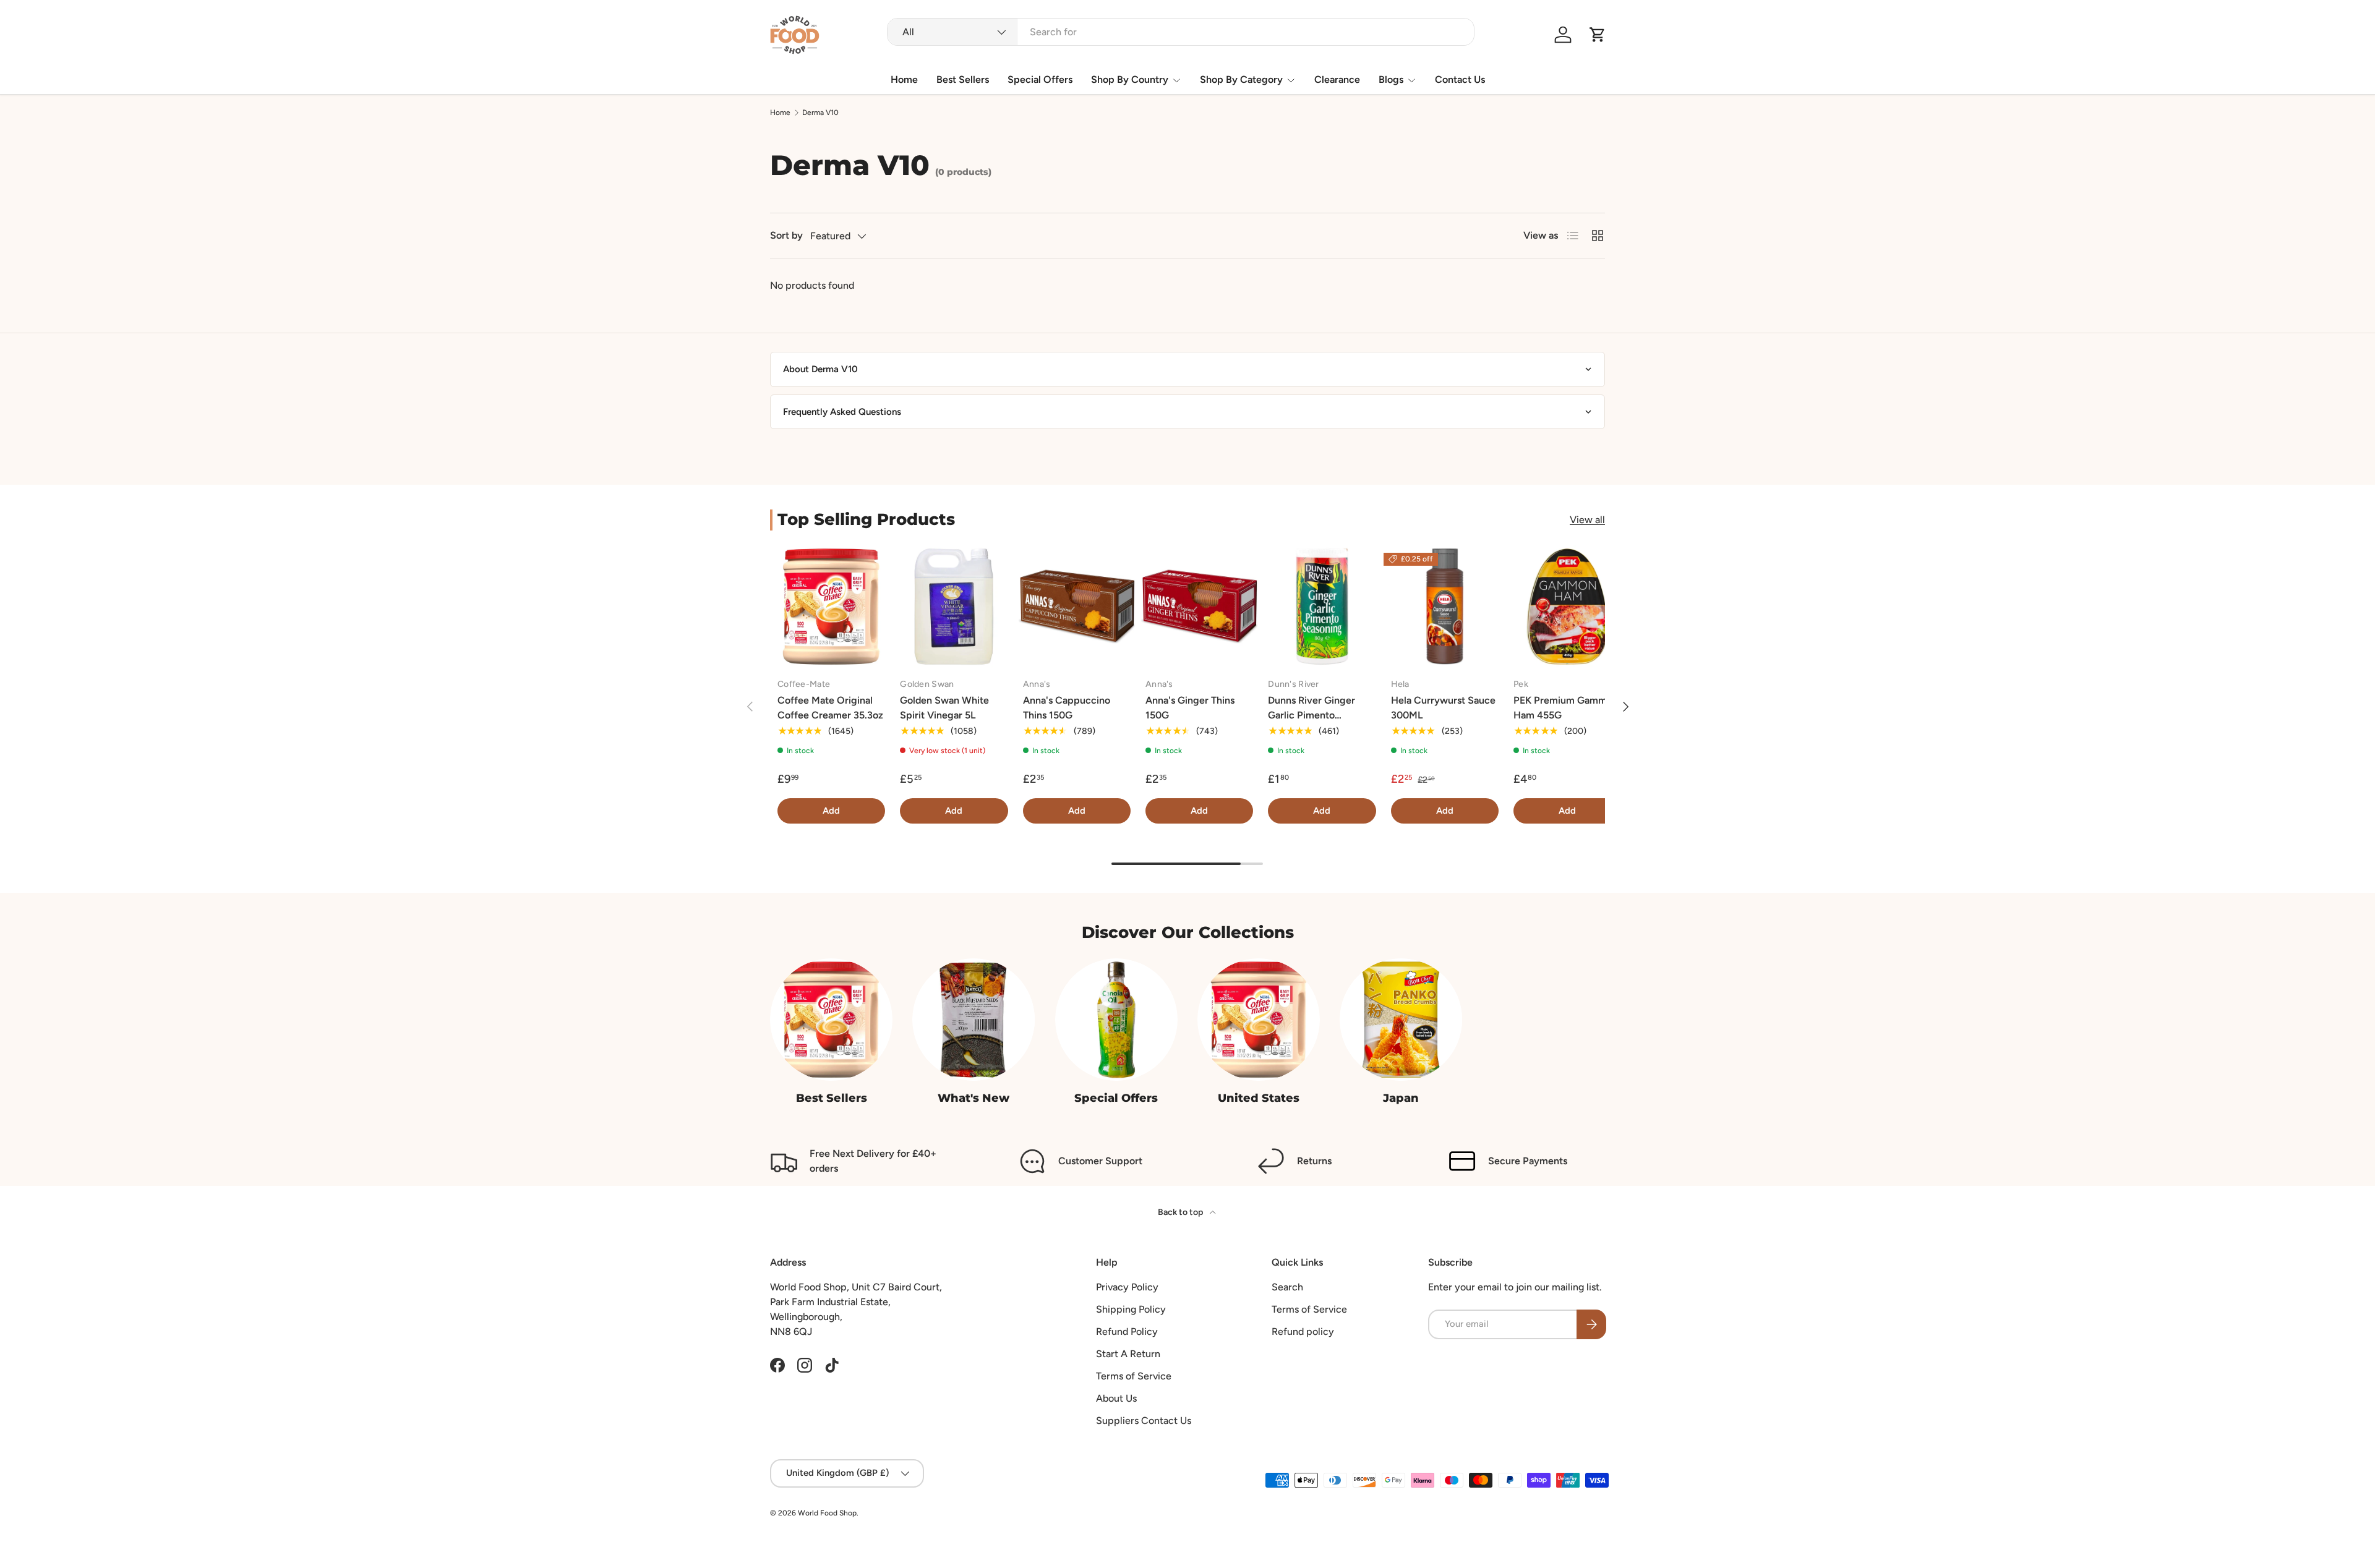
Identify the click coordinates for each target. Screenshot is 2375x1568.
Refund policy (1303, 1332)
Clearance (1337, 79)
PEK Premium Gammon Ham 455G (1566, 708)
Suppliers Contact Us (1144, 1421)
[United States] (1259, 1020)
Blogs (1391, 79)
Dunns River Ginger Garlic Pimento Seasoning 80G (1312, 715)
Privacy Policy (1127, 1287)
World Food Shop (827, 1513)
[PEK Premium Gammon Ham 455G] (1567, 607)
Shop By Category (1241, 79)
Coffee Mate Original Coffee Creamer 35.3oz (830, 708)
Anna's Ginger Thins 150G (1190, 708)
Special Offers (1040, 79)
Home (904, 79)
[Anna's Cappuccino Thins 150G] (1077, 607)
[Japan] (1401, 1020)
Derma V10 (820, 113)
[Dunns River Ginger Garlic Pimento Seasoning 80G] (1322, 607)
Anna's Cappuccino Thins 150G (1067, 708)
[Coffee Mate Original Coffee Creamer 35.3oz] (831, 607)
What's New (974, 1098)
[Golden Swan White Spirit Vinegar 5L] (954, 607)
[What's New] (974, 1020)
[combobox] (1180, 32)
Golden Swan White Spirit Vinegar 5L (944, 708)
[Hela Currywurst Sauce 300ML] (1445, 607)
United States (1259, 1098)
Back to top (1181, 1212)
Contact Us (1460, 79)
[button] (1598, 35)
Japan (1401, 1098)
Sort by (786, 235)
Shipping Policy (1131, 1309)
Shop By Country (1130, 79)
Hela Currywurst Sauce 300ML (1443, 708)
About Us (1116, 1398)
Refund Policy (1127, 1332)
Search (1287, 1287)
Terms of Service (1134, 1376)
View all (1587, 520)
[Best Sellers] (831, 1020)
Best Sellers (963, 79)
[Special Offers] (1116, 1020)
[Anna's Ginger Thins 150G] (1199, 607)
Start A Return (1128, 1354)
